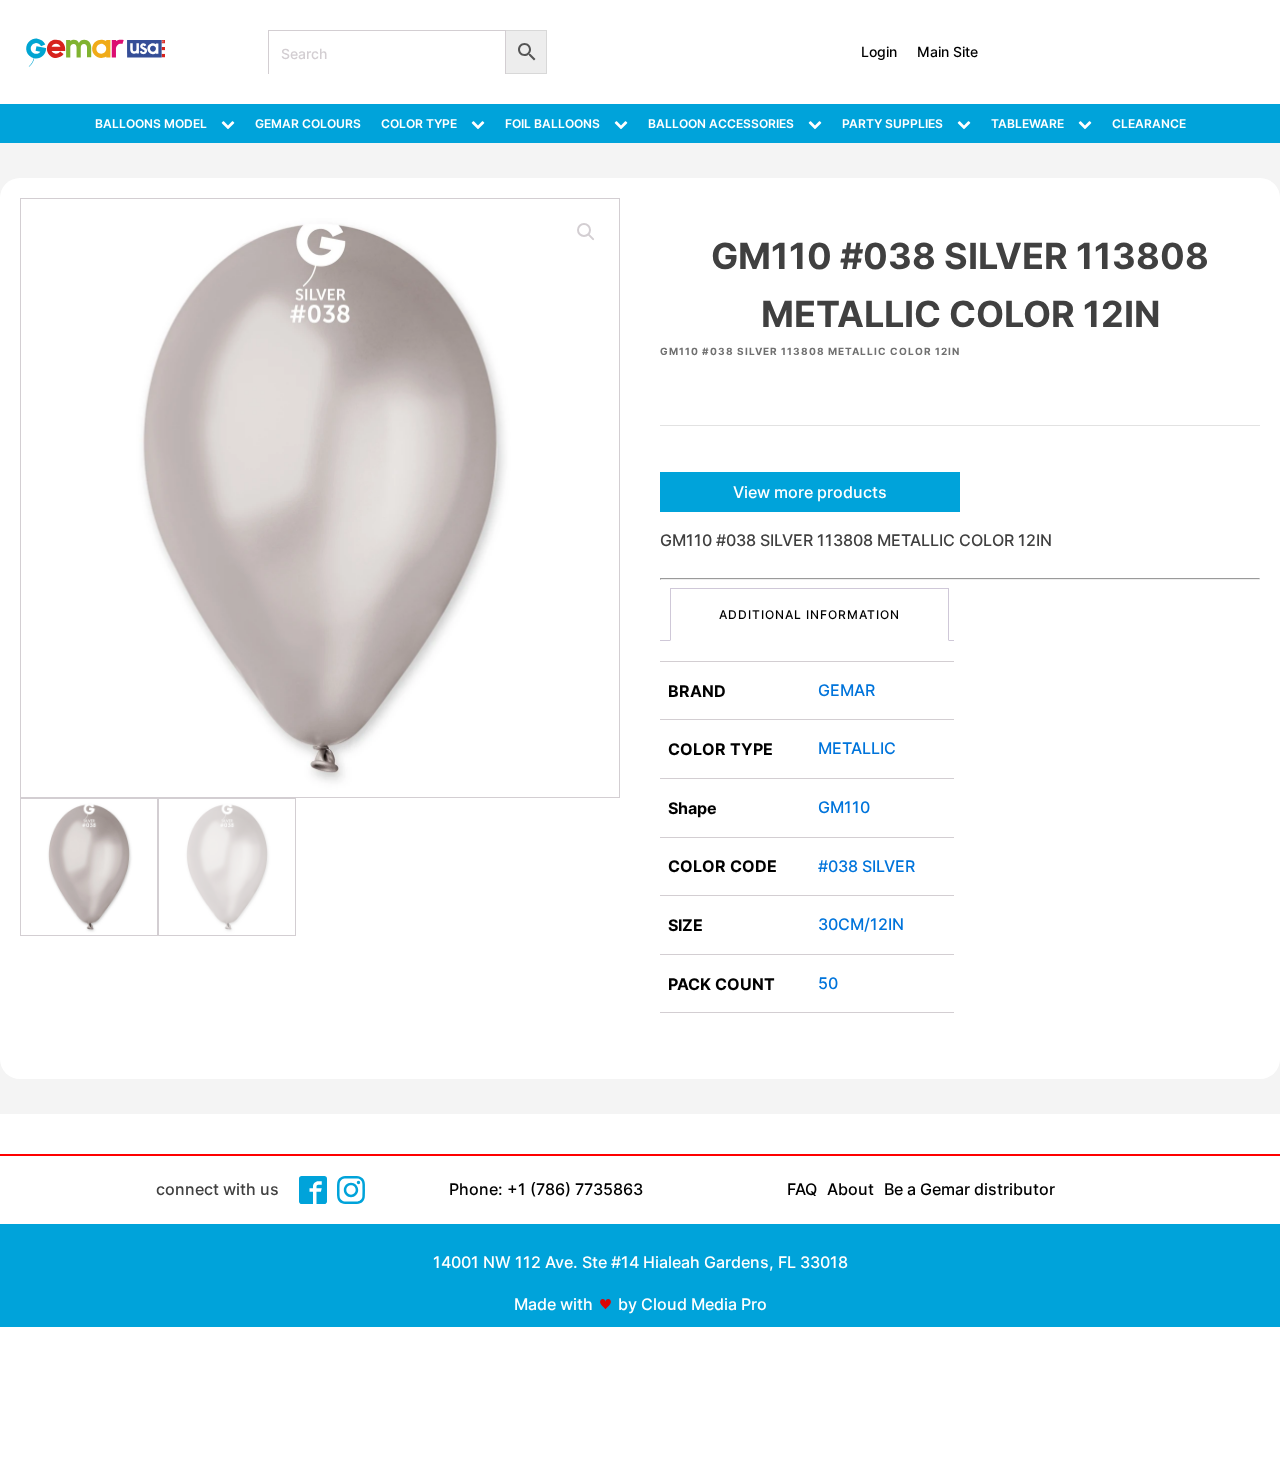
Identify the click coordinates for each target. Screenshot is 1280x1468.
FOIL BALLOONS (552, 123)
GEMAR (846, 690)
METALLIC (857, 748)
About (850, 1189)
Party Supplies (892, 123)
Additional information (809, 614)
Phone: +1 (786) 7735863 (546, 1189)
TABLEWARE (1027, 123)
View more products (810, 492)
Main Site (947, 51)
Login (879, 51)
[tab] (809, 614)
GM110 (844, 807)
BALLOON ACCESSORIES (721, 123)
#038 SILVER (866, 866)
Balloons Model (151, 123)
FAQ (802, 1189)
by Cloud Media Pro (692, 1304)
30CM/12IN (861, 924)
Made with (553, 1304)
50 (828, 983)
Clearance (1149, 123)
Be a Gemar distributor (969, 1189)
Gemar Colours (308, 123)
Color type (419, 123)
